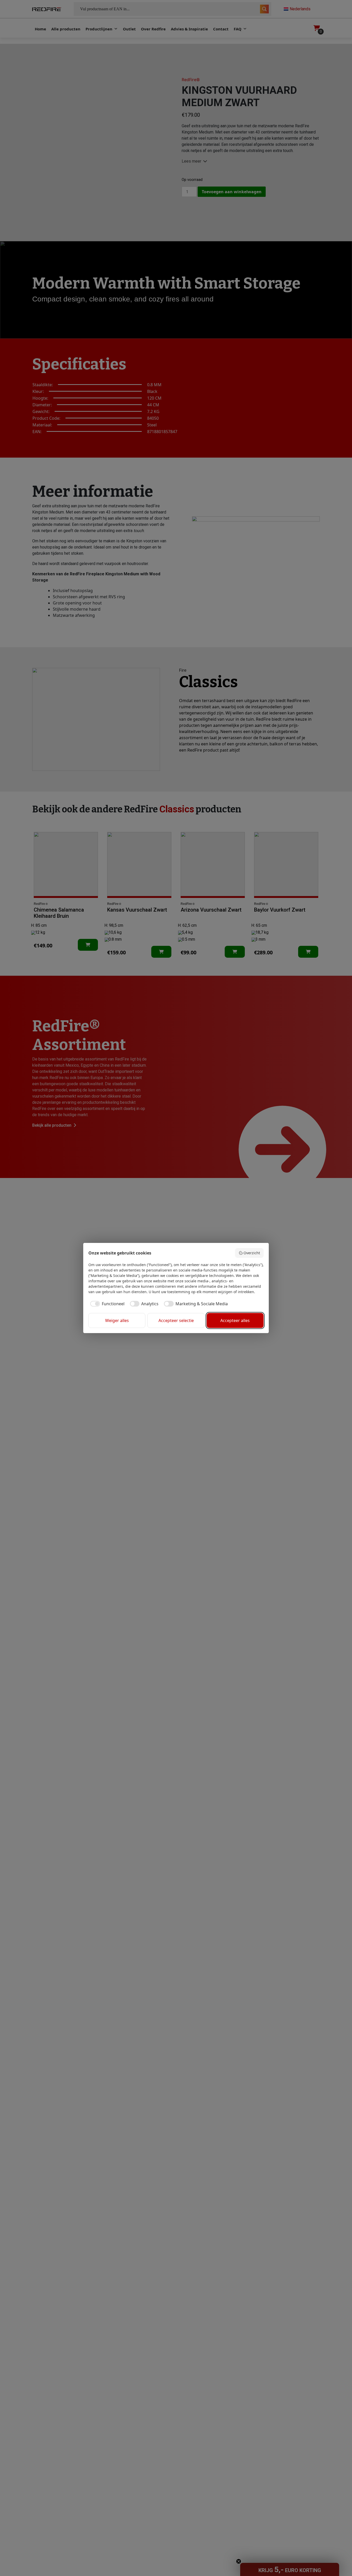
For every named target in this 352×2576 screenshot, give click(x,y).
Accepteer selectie (176, 1320)
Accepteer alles (235, 1320)
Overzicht (252, 1253)
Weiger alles (117, 1320)
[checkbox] (106, 1304)
